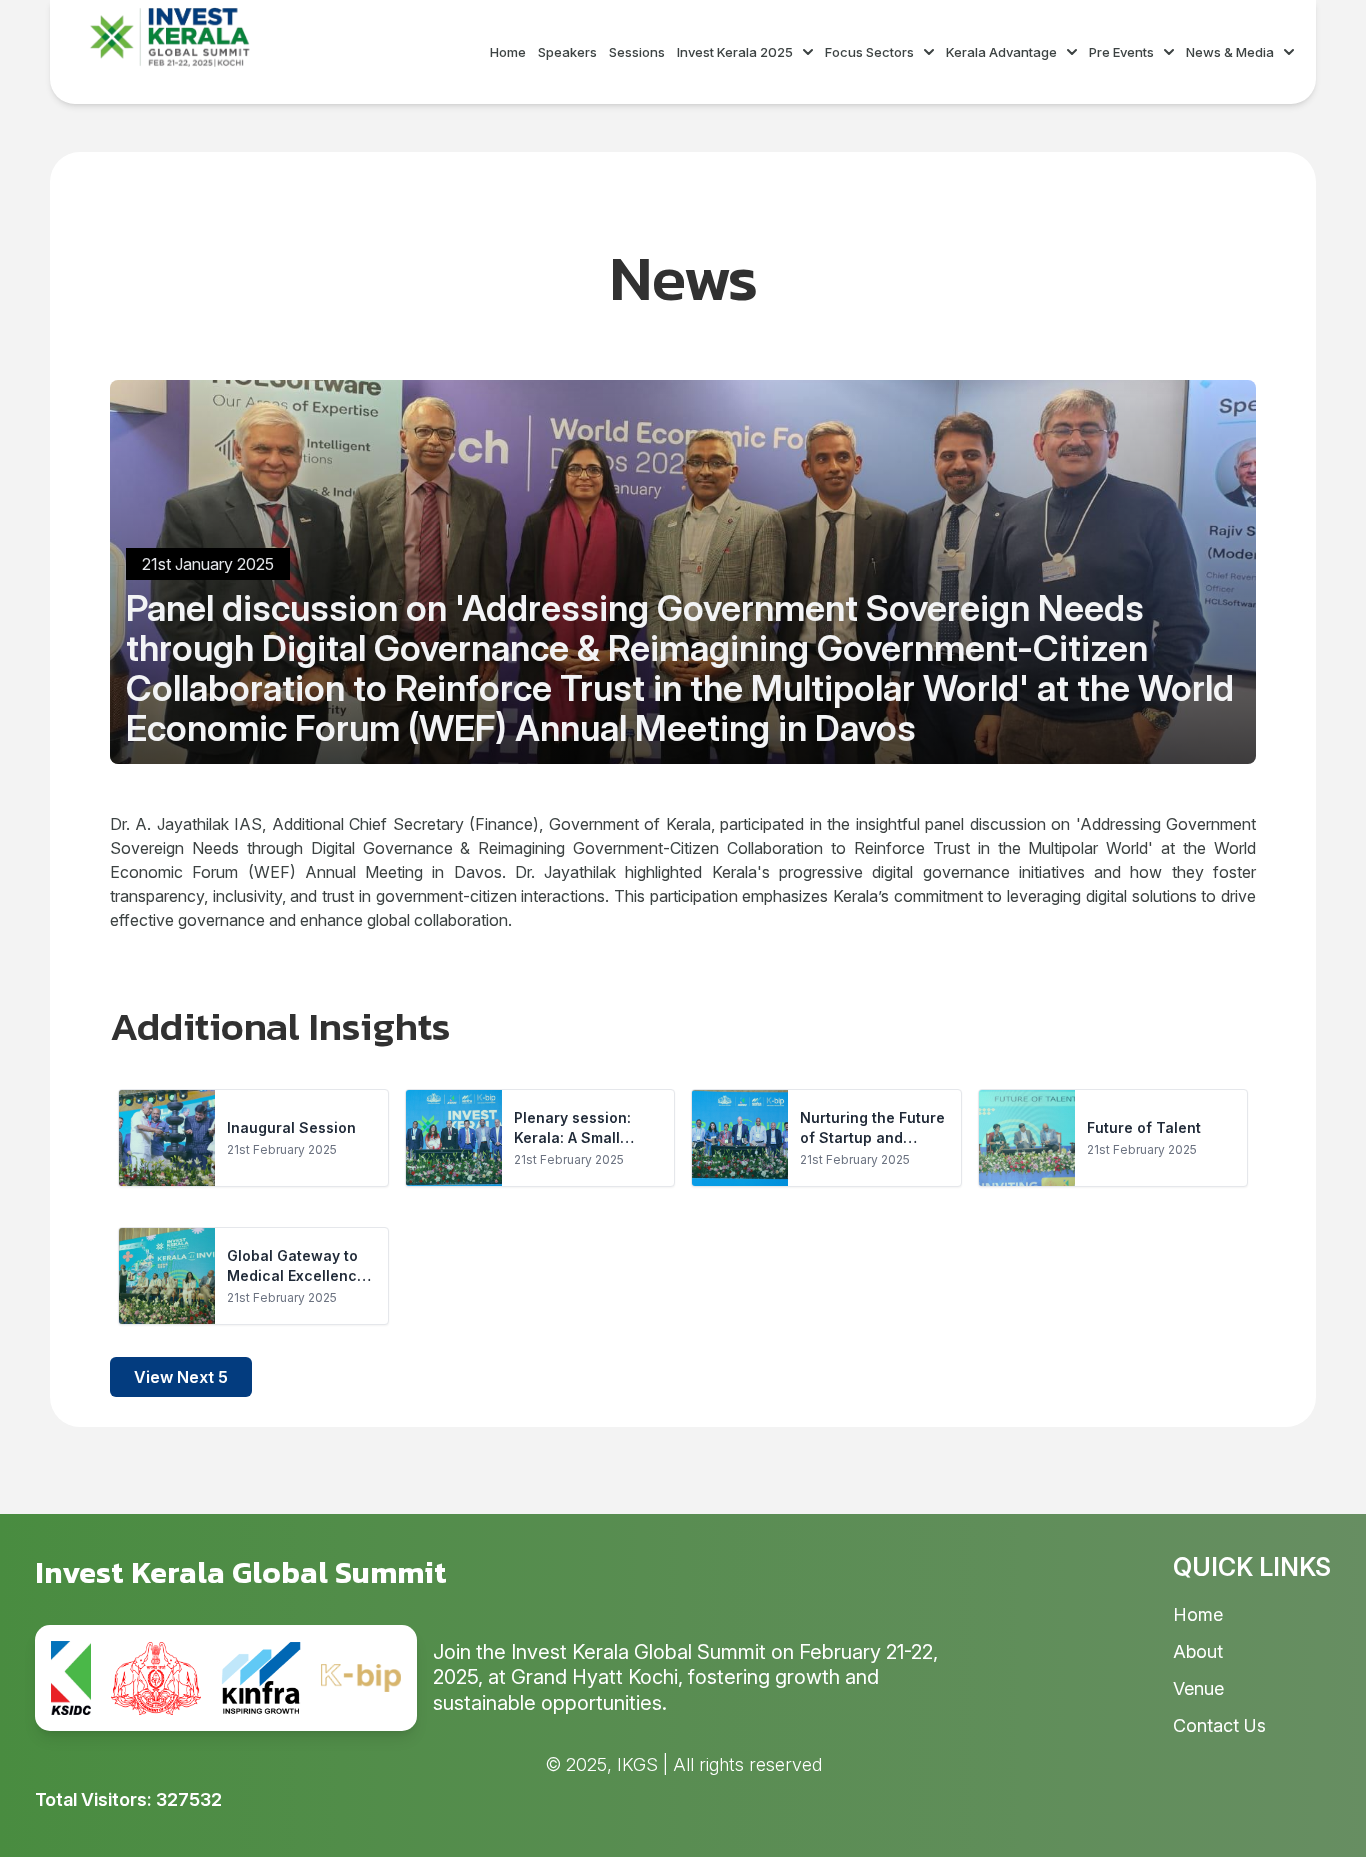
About (1198, 1651)
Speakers (567, 52)
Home (508, 52)
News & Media (1230, 52)
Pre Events (1121, 52)
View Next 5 (181, 1377)
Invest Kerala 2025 (735, 52)
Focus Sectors (869, 52)
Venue (1198, 1688)
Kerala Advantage (1001, 52)
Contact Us (1219, 1725)
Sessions (637, 52)
